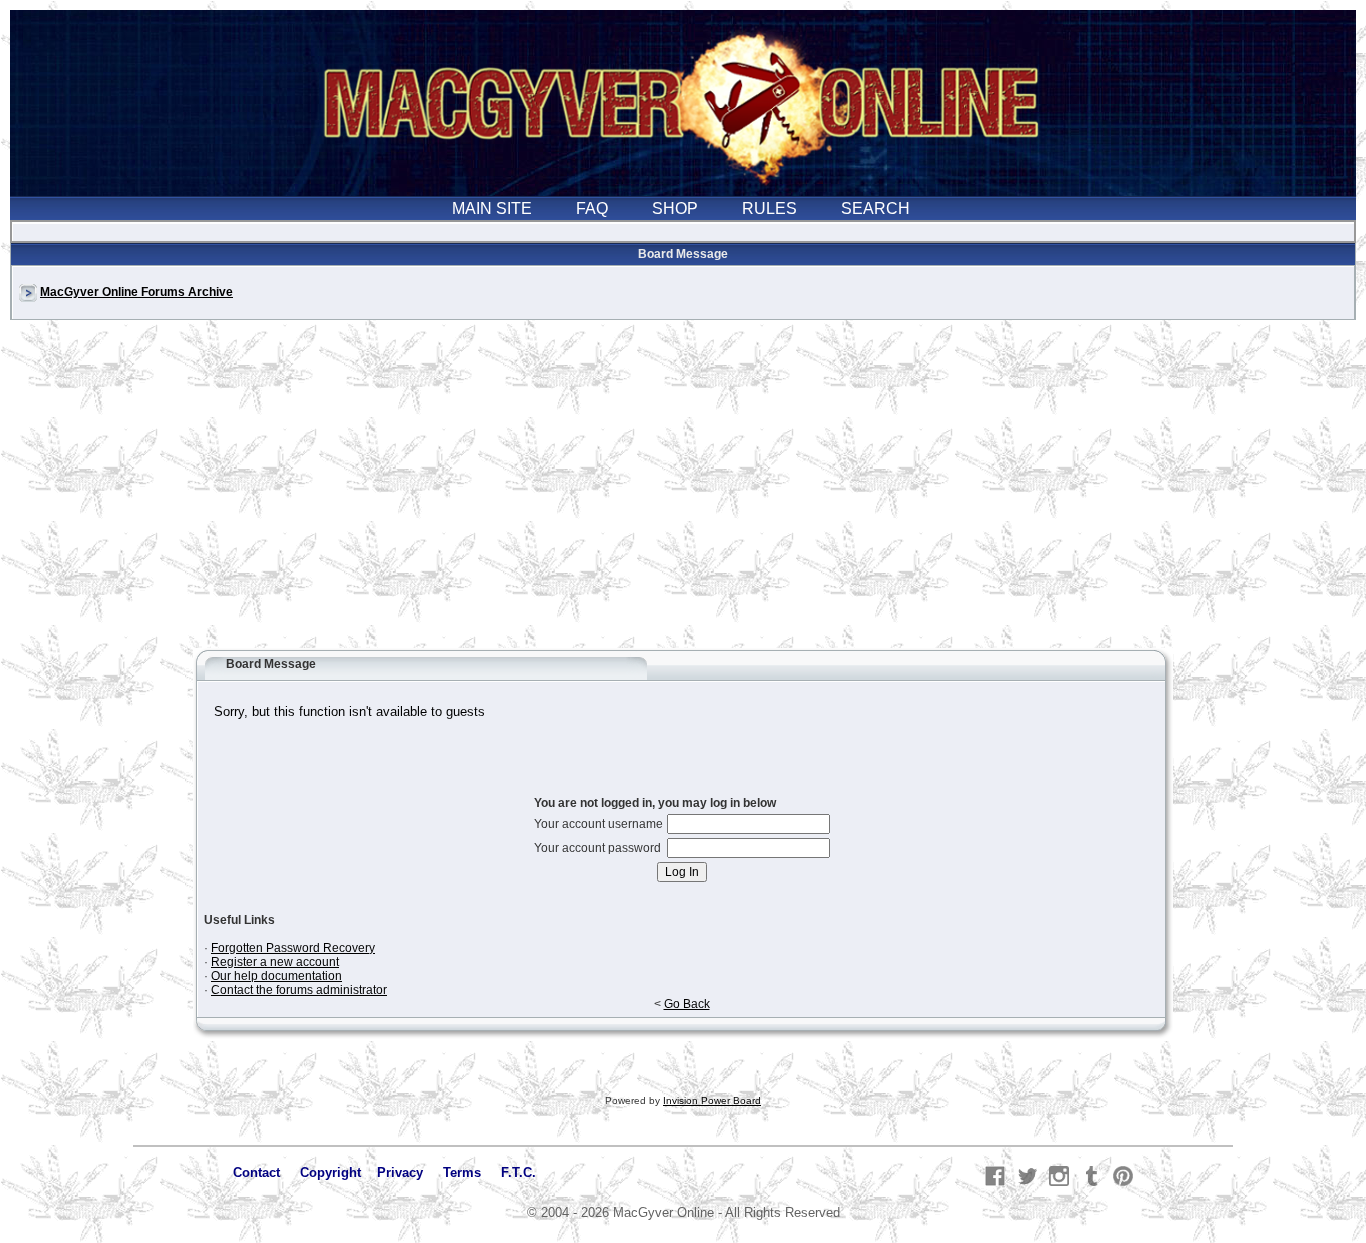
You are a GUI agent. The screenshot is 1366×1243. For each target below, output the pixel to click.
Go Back (687, 1004)
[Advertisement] (683, 494)
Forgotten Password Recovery (293, 948)
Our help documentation (276, 976)
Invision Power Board (712, 1100)
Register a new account (275, 962)
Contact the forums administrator (299, 990)
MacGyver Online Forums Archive (136, 292)
